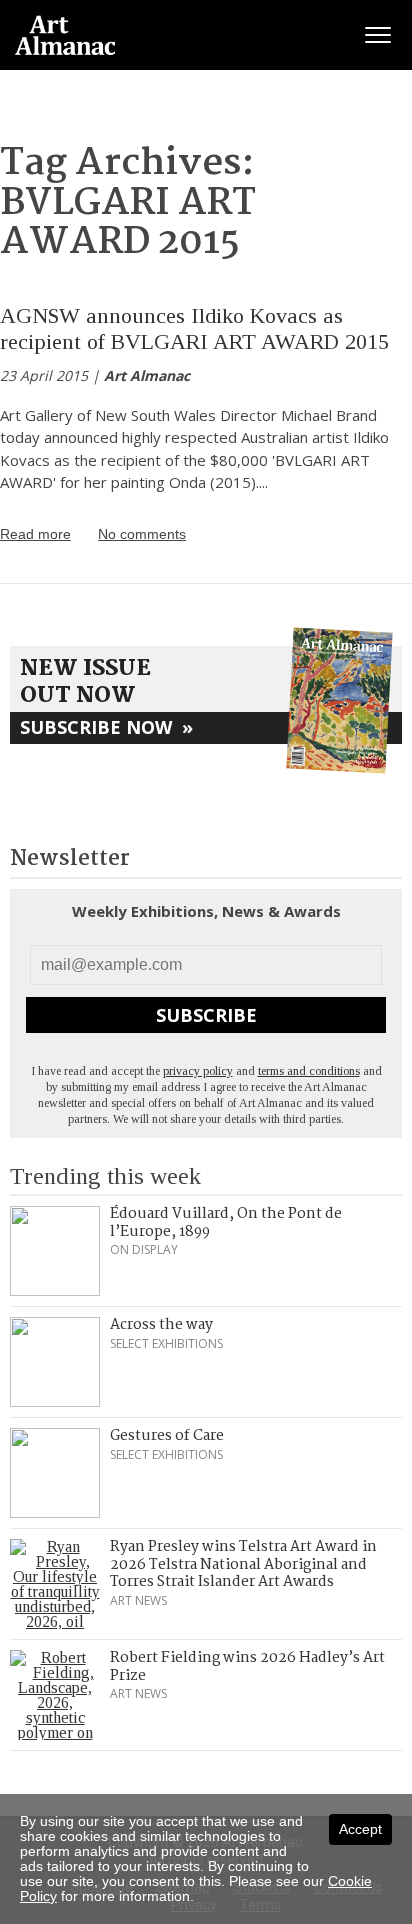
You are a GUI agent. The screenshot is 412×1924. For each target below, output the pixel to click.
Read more (35, 534)
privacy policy (198, 1071)
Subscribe (206, 1015)
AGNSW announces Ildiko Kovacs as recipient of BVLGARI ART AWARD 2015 (194, 328)
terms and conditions (309, 1071)
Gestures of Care (167, 1436)
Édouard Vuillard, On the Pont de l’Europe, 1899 (226, 1223)
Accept (360, 1829)
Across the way (161, 1325)
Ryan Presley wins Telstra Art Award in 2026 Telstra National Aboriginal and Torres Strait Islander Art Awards (243, 1564)
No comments (142, 534)
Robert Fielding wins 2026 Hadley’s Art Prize (247, 1667)
